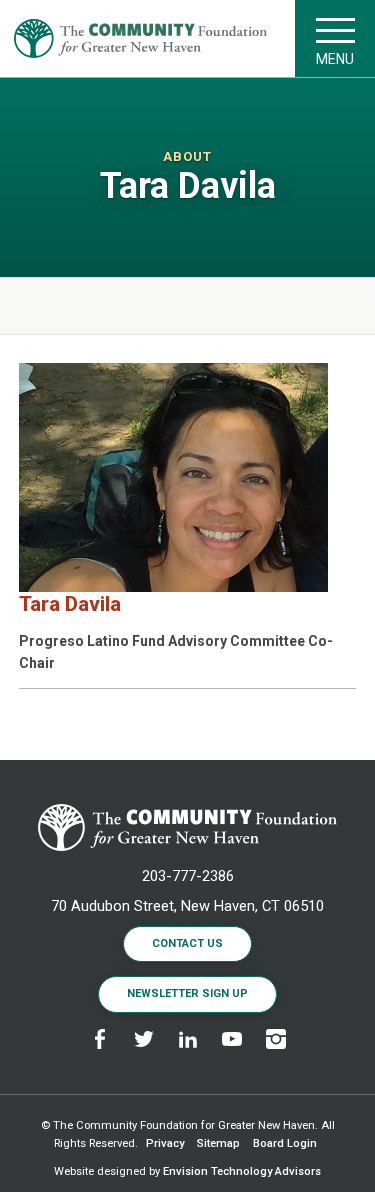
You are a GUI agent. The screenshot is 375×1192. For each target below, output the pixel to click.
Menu (335, 59)
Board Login (285, 1143)
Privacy (165, 1143)
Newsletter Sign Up (187, 993)
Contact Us (187, 943)
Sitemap (218, 1143)
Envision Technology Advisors (242, 1171)
